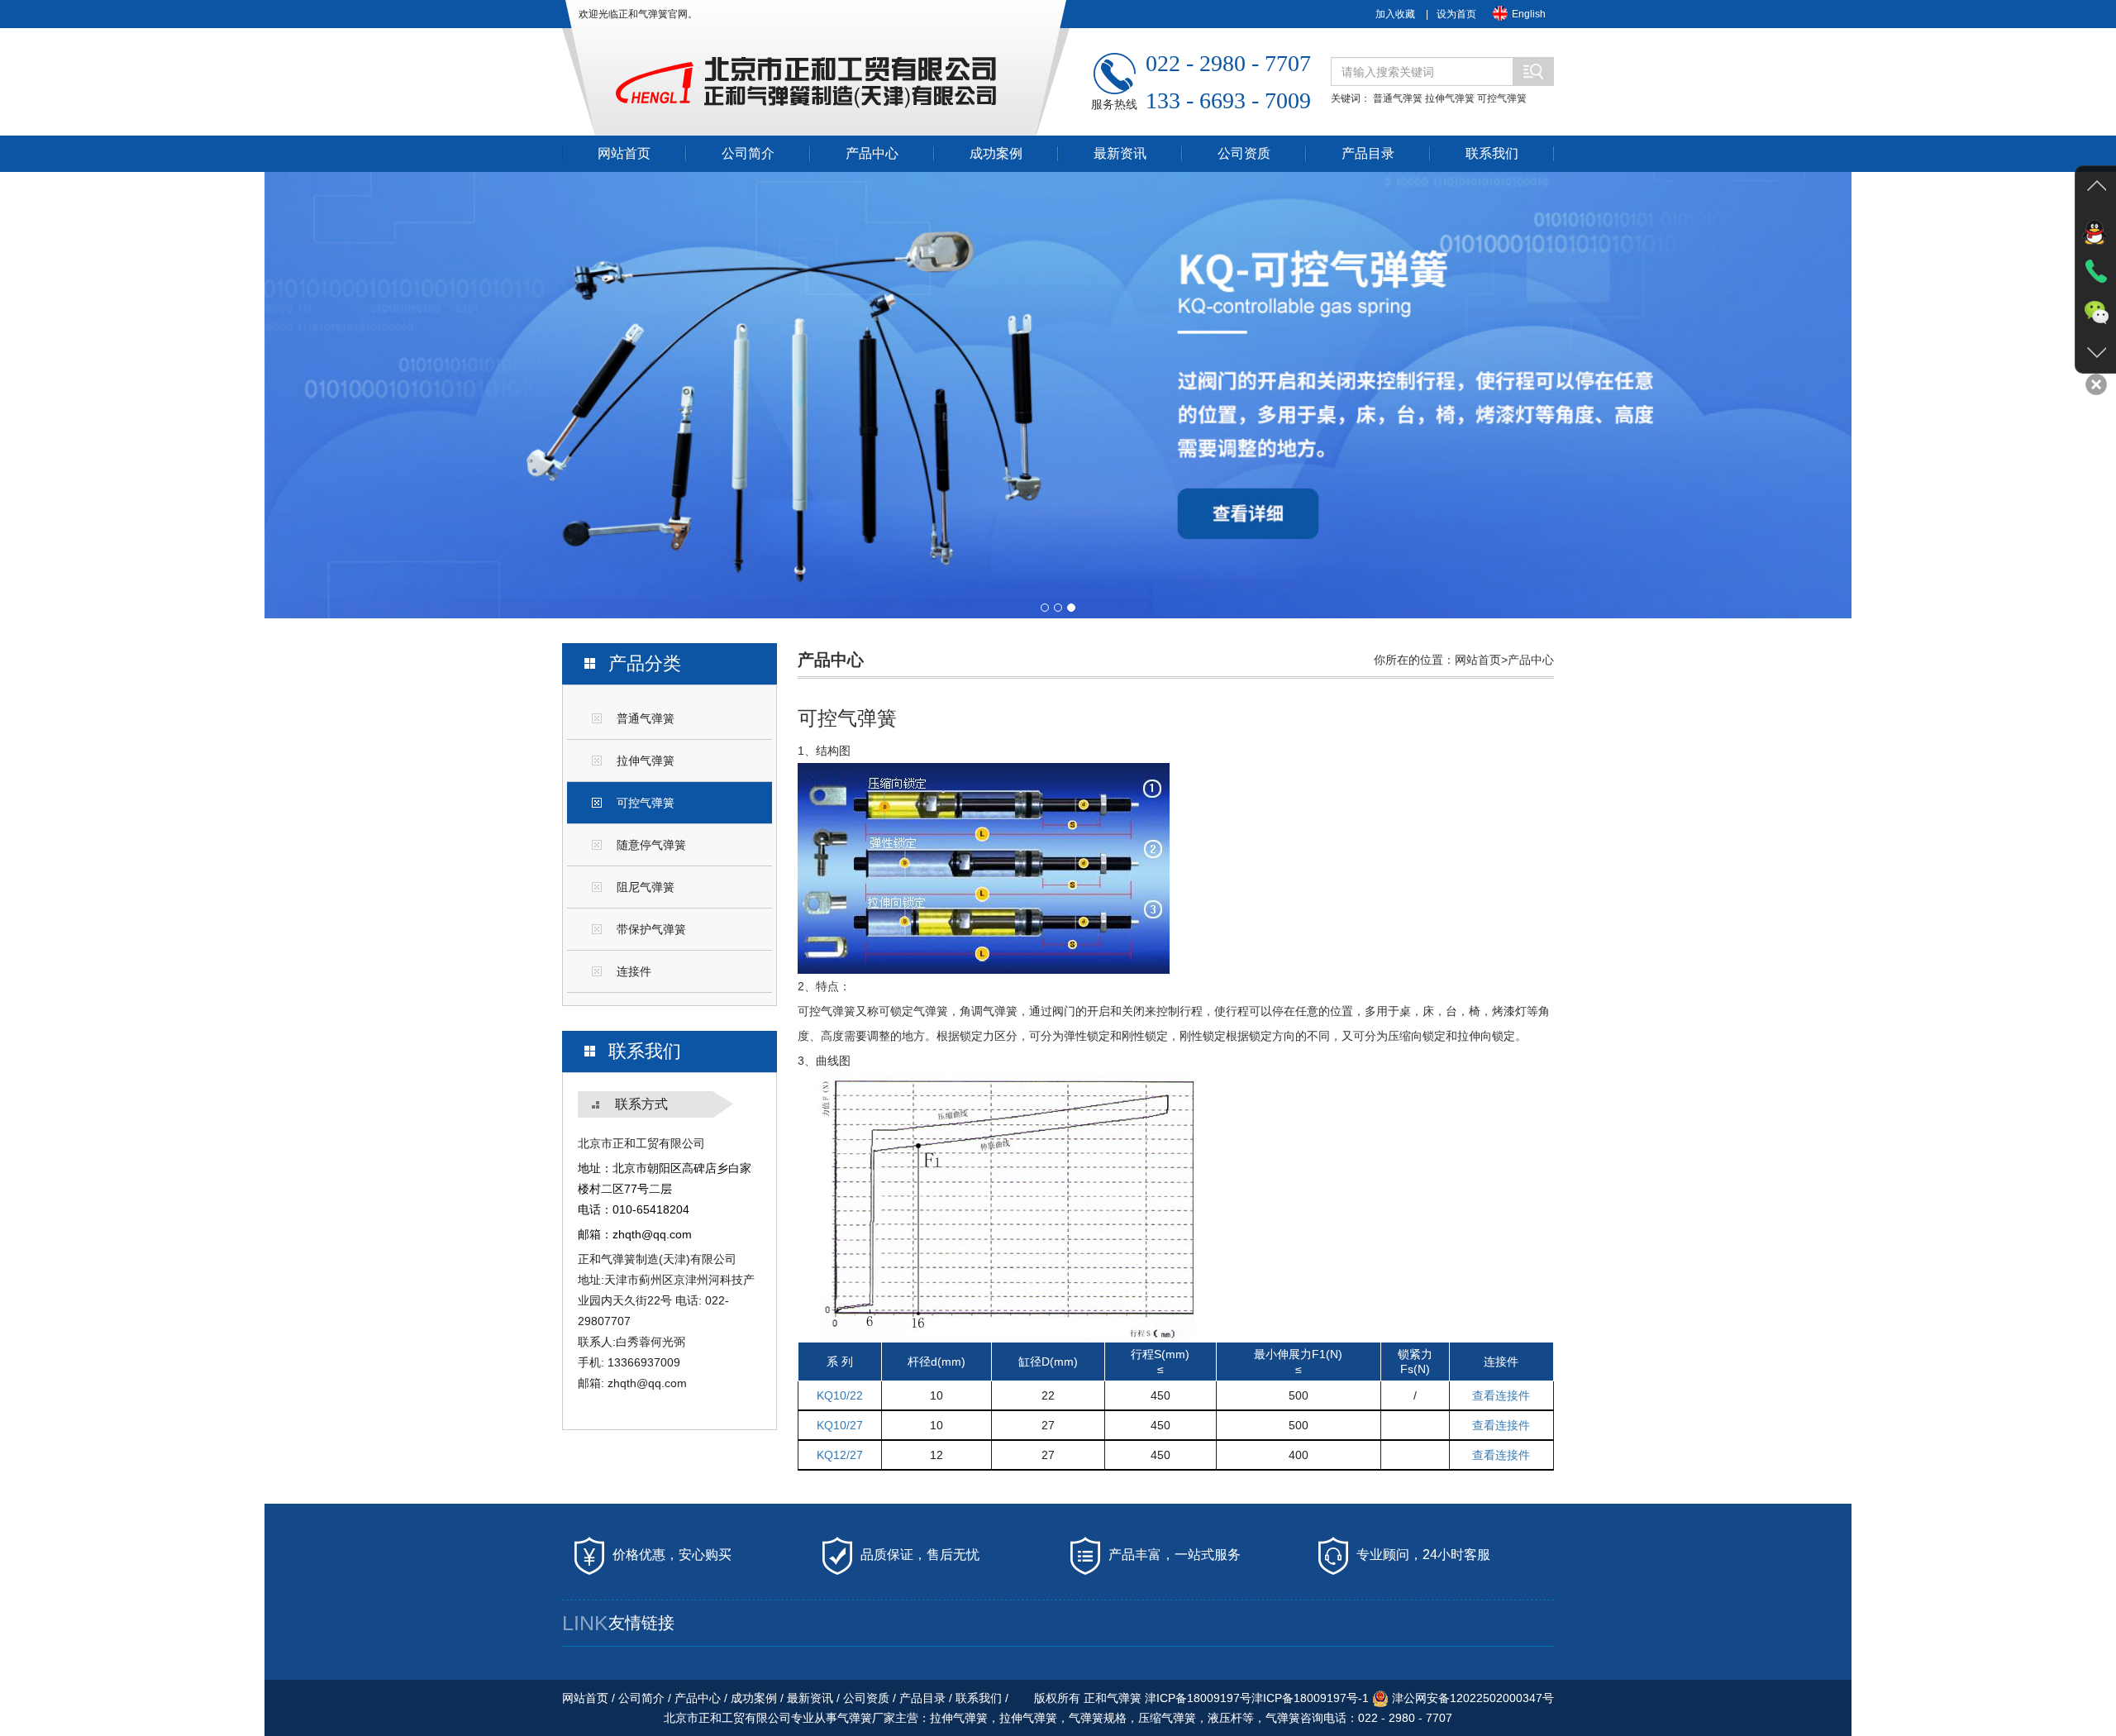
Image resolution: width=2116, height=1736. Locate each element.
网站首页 (624, 153)
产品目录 (1368, 153)
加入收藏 (1395, 14)
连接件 (634, 971)
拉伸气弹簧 (1450, 98)
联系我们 (1492, 153)
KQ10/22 (840, 1395)
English (1529, 14)
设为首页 (1456, 14)
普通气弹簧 (1398, 98)
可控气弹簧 (1502, 98)
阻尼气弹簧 (646, 887)
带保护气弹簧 (651, 929)
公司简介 (748, 153)
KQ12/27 (840, 1455)
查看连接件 (1501, 1395)
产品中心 (872, 153)
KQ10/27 (840, 1425)
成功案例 (996, 153)
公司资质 (1244, 153)
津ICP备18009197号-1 (1310, 1698)
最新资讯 (1120, 153)
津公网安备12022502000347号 (1471, 1698)
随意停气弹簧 (651, 845)
